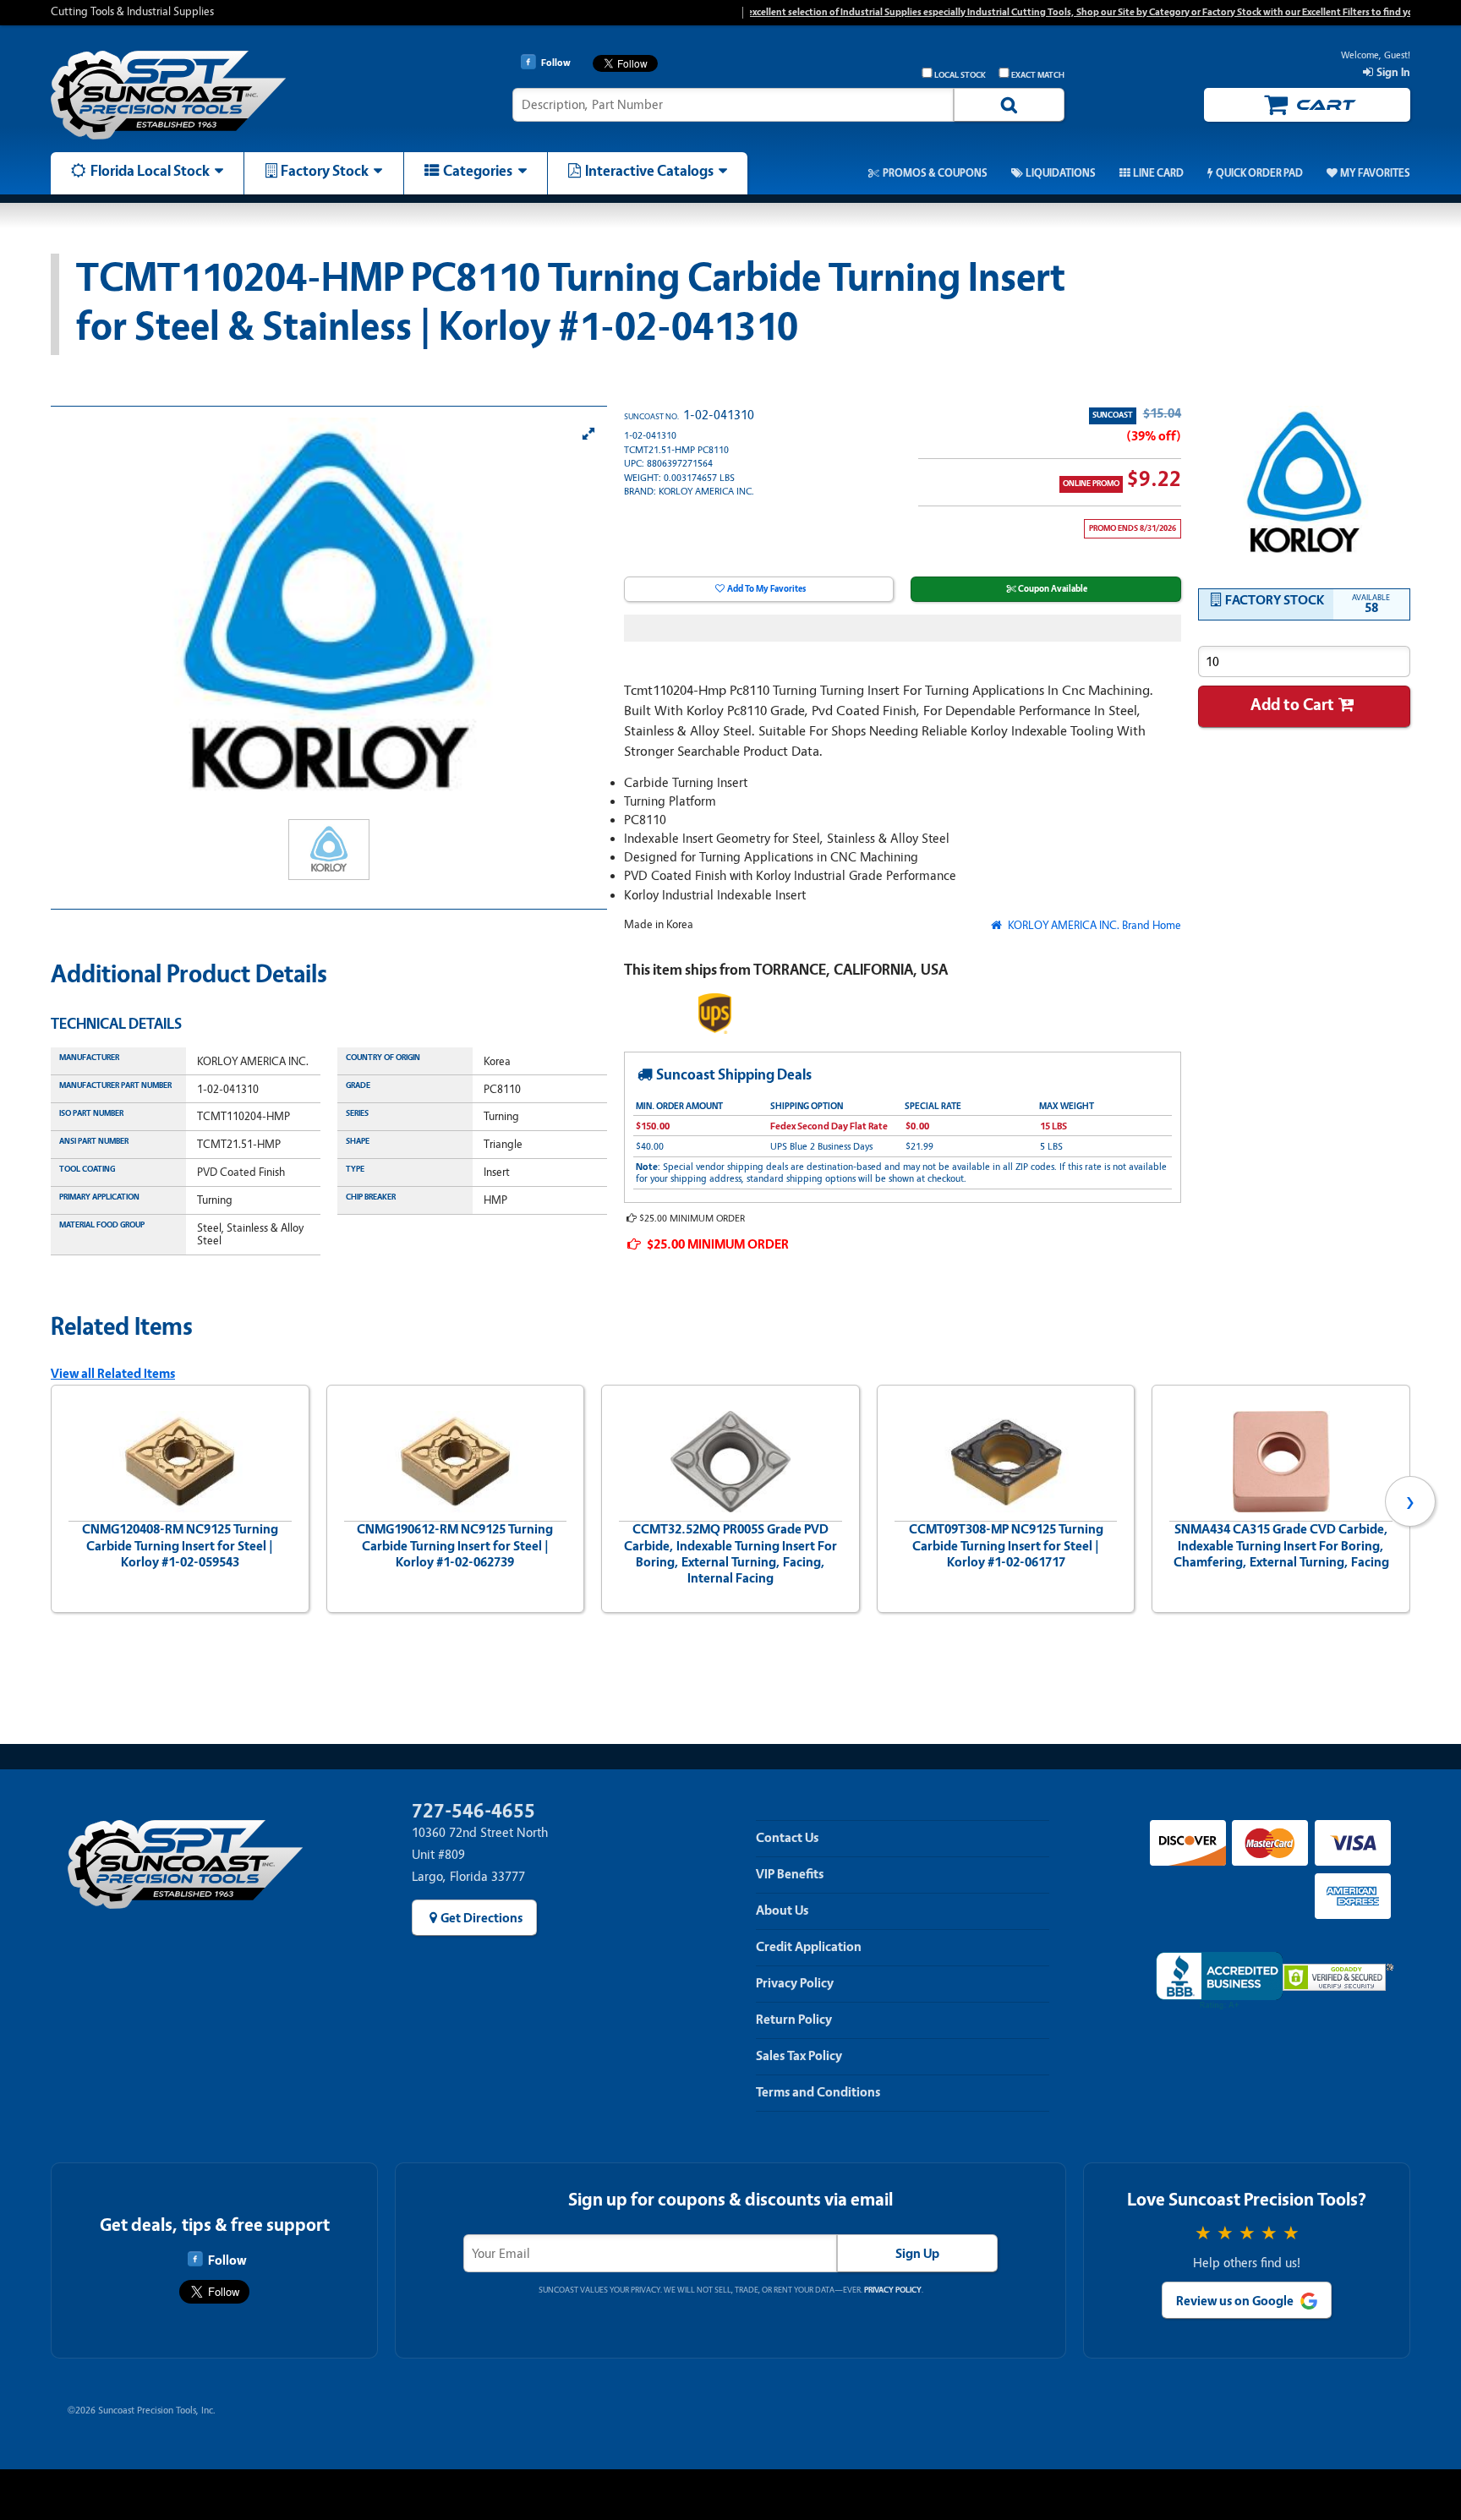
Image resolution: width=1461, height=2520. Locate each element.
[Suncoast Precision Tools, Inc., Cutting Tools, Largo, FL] (1219, 1981)
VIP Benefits (790, 1874)
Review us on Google (1235, 2301)
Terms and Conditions (818, 2092)
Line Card (1158, 173)
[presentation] (51, 1501)
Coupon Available (1053, 589)
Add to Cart (1292, 705)
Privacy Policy (795, 1983)
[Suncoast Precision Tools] (211, 95)
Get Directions (482, 1918)
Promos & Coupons (935, 173)
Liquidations (1061, 173)
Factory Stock (325, 171)
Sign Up (917, 2254)
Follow (227, 2260)
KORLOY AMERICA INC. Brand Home (1093, 925)
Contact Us (787, 1838)
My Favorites (1375, 173)
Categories (478, 171)
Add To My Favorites (766, 589)
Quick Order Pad (1259, 173)
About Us (782, 1910)
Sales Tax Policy (799, 2056)
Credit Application (809, 1947)
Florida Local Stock (150, 171)
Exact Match (1038, 75)
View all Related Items (113, 1374)
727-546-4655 (473, 1811)
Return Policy (794, 2020)
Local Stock (960, 75)
